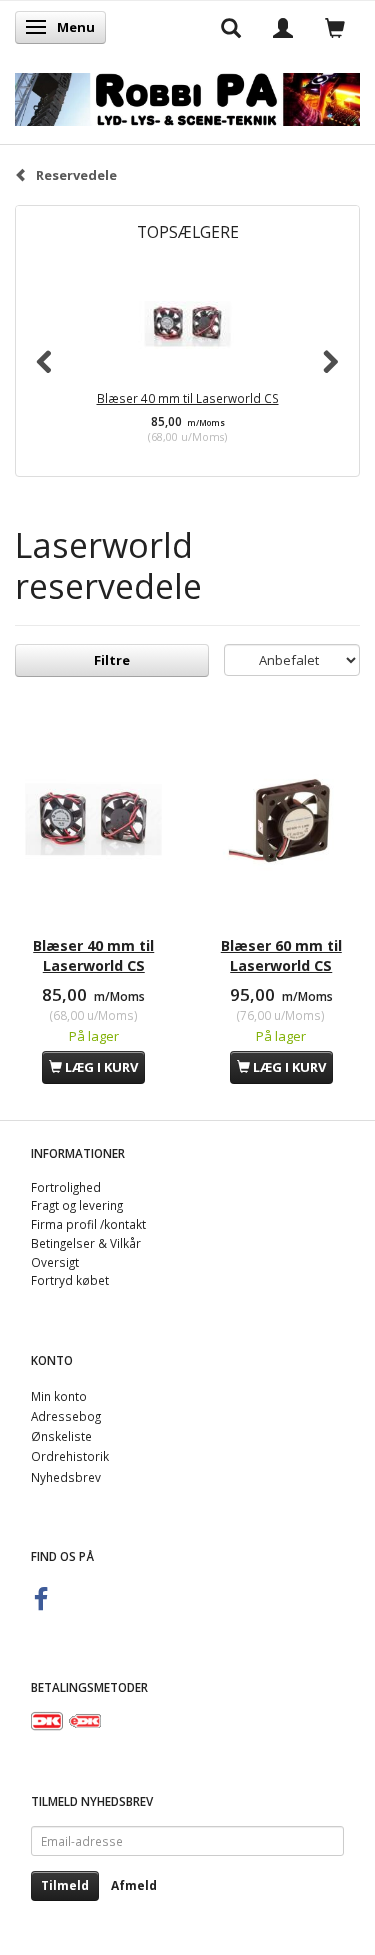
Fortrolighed (66, 1187)
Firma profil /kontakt (88, 1224)
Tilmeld (65, 1885)
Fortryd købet (70, 1280)
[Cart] (335, 27)
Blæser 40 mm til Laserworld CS (188, 398)
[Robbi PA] (187, 95)
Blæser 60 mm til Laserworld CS (281, 955)
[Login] (283, 27)
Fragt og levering (77, 1205)
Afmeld (134, 1885)
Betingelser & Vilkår (86, 1243)
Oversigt (55, 1262)
